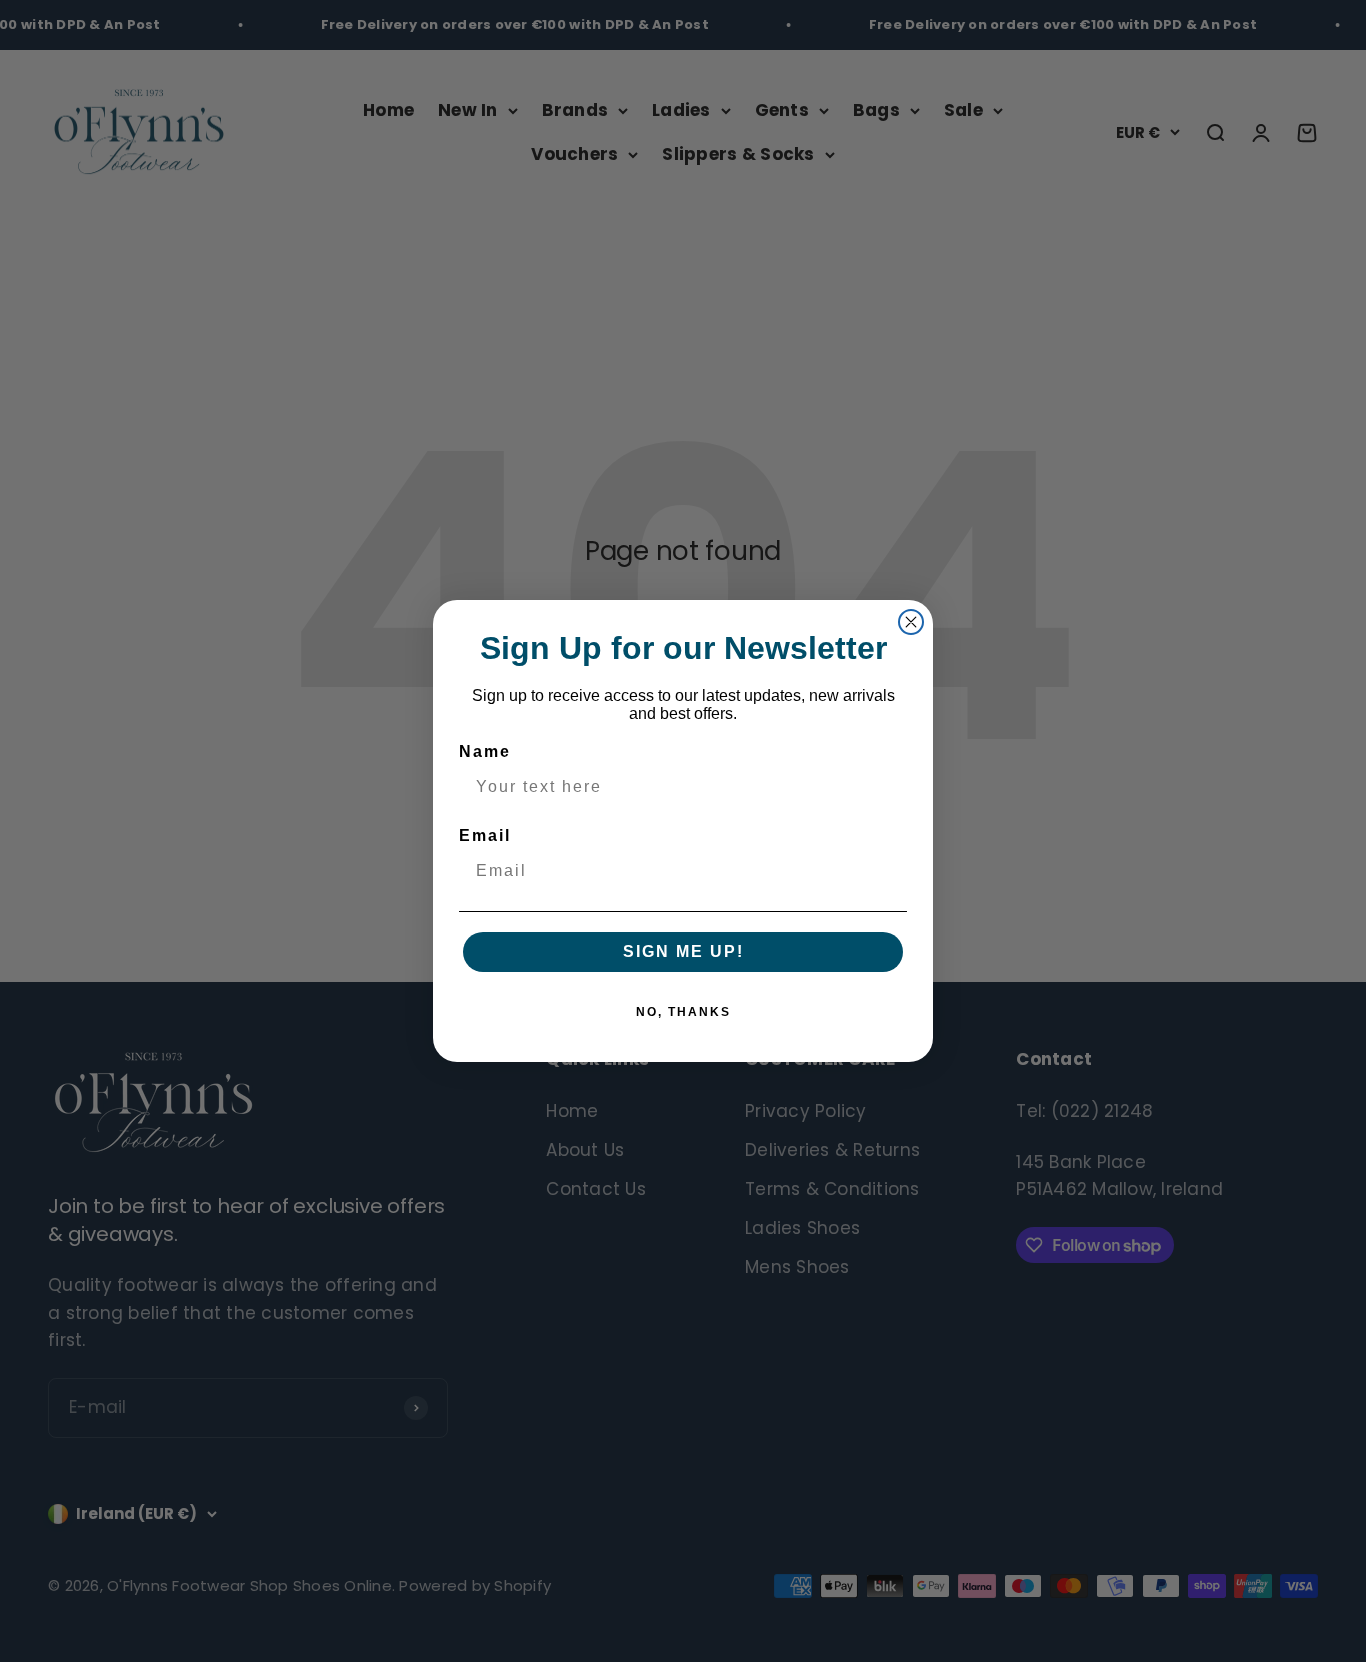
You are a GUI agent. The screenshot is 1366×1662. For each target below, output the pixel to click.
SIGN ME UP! (683, 951)
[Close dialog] (911, 622)
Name (485, 751)
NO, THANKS (683, 1012)
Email (485, 835)
